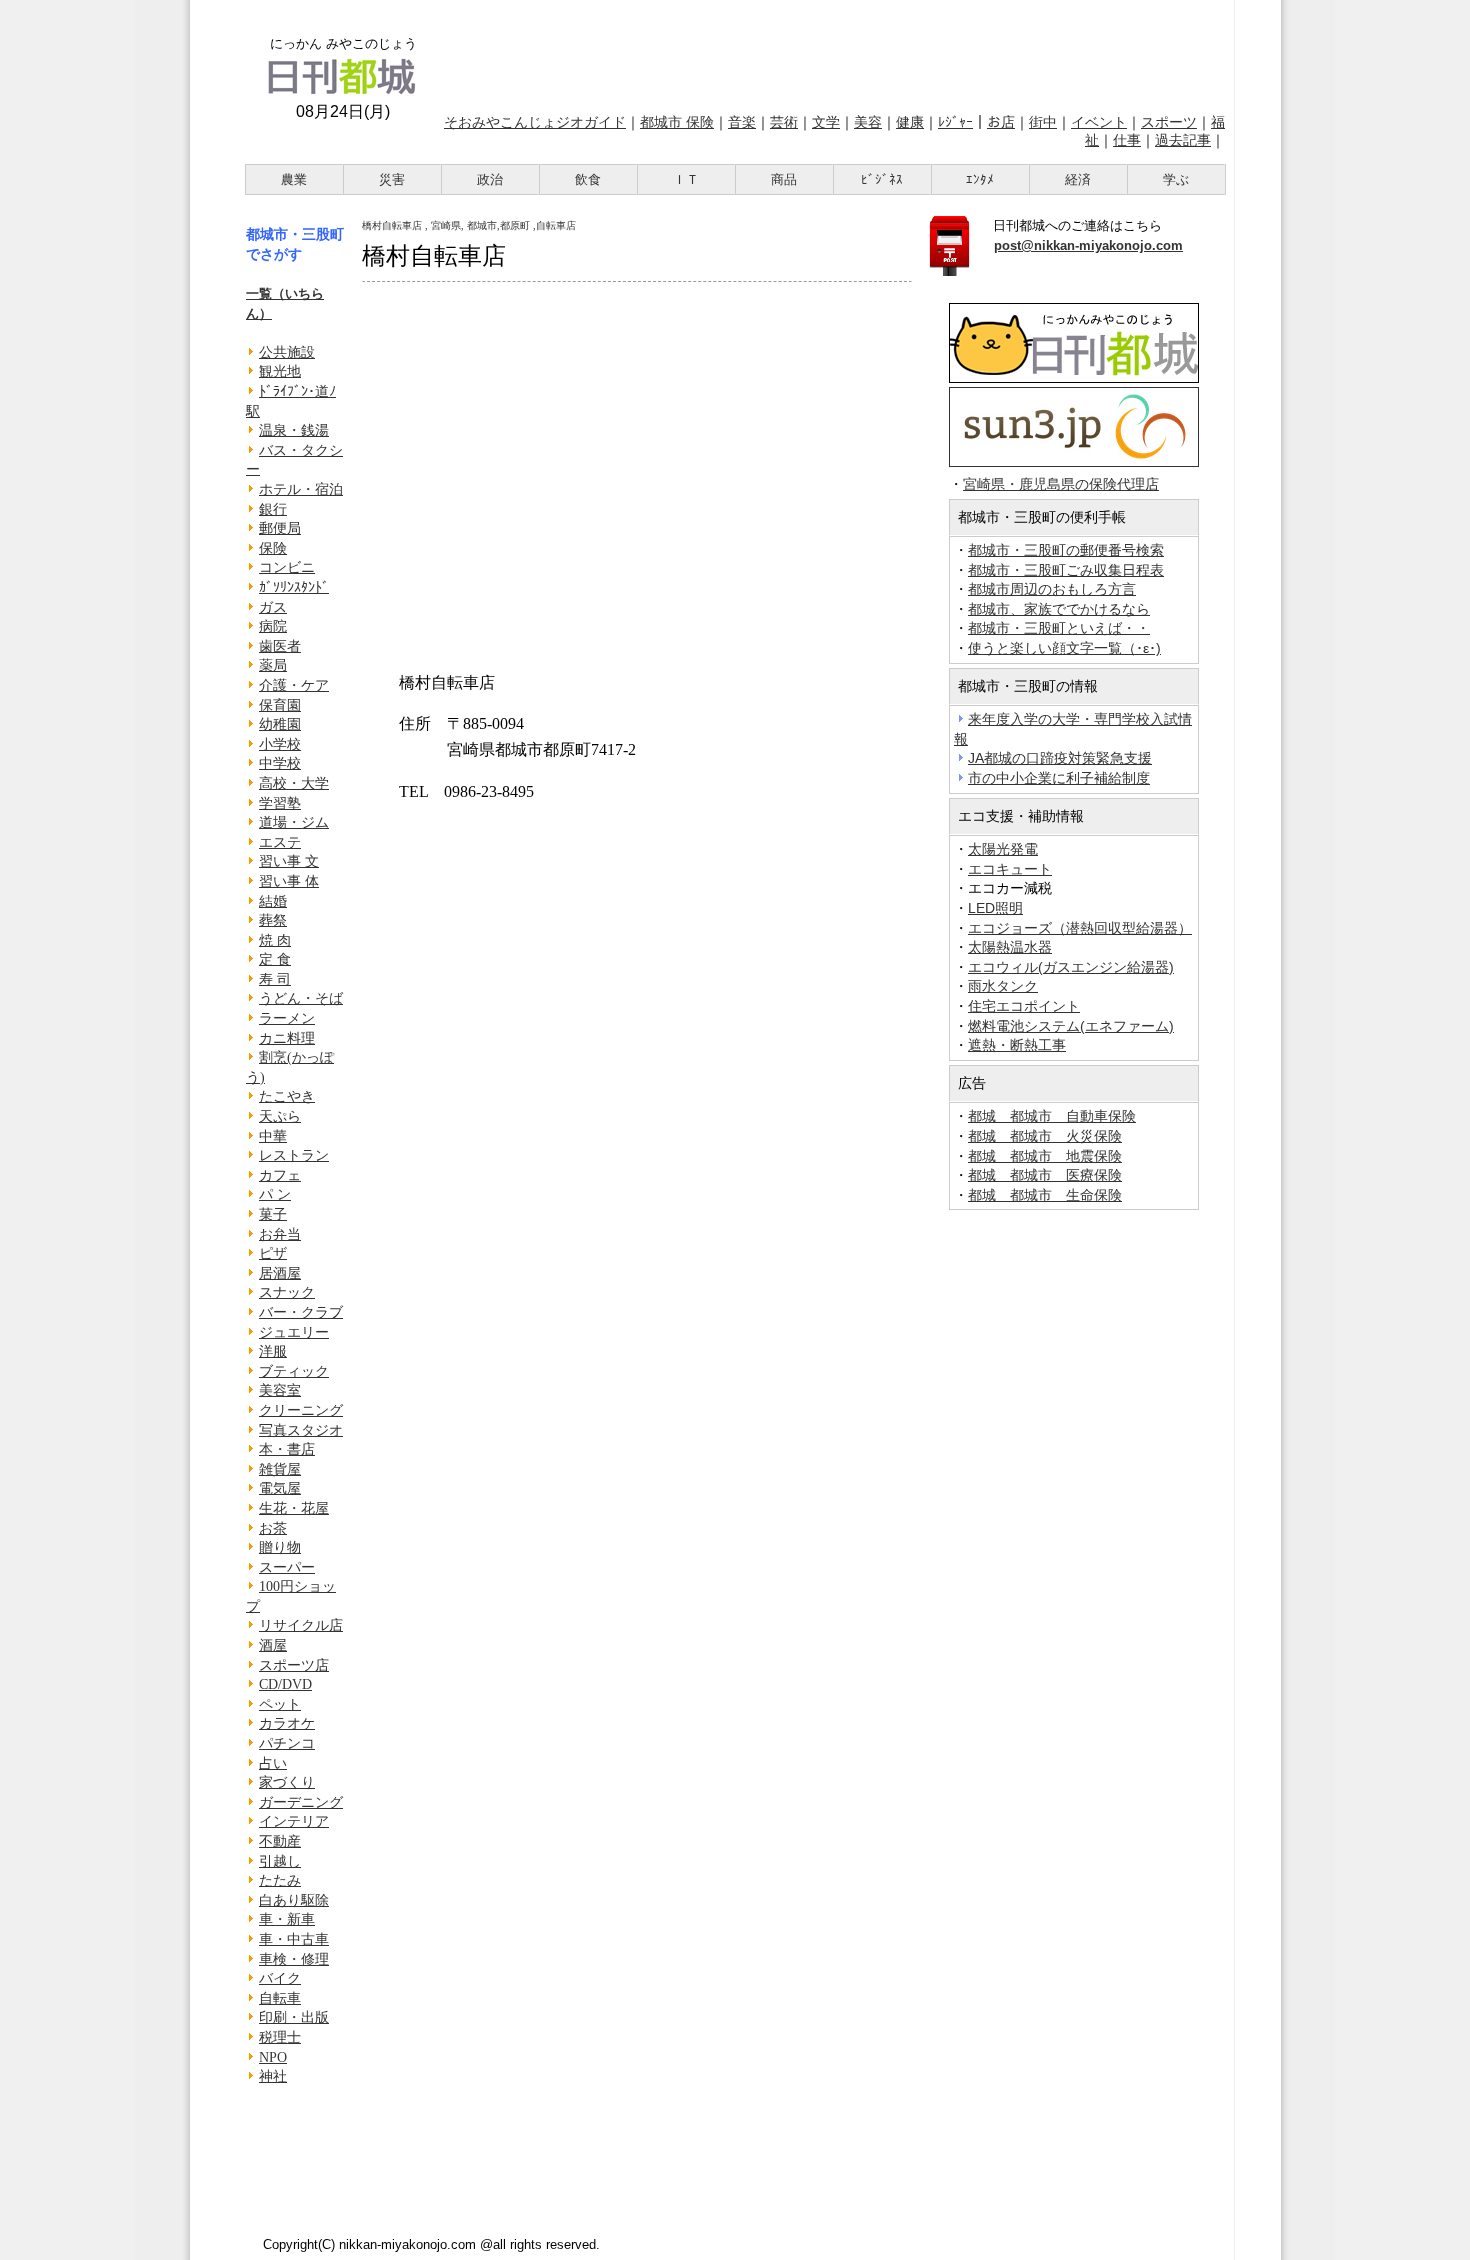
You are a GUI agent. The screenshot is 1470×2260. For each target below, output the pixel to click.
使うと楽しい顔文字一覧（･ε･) (1064, 648)
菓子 (273, 1214)
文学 (826, 122)
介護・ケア (294, 685)
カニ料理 (287, 1038)
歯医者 (280, 646)
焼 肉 (275, 940)
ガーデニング (301, 1802)
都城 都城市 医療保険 (1045, 1175)
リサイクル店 (301, 1625)
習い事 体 (289, 881)
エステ (280, 842)
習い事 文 (289, 861)
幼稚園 (280, 724)
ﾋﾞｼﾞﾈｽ (882, 179)
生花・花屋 (294, 1508)
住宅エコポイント (1024, 1006)
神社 (273, 2076)
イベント (1099, 122)
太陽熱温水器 (1010, 947)
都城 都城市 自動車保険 (1052, 1116)
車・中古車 (294, 1939)
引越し (280, 1861)
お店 (1001, 122)
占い (273, 1763)
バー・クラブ (301, 1312)
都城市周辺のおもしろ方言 (1052, 589)
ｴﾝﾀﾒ (980, 179)
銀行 (273, 509)
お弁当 (280, 1234)
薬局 (273, 665)
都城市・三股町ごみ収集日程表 (1066, 570)
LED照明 (995, 908)
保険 (273, 548)
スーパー (287, 1567)
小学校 (280, 744)
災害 (392, 179)
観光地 (280, 371)
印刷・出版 (294, 2017)
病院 (273, 626)
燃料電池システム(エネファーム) (1071, 1026)
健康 (910, 122)
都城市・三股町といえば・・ (1059, 628)
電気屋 (280, 1488)
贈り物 (280, 1547)
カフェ (280, 1175)
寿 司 (275, 979)
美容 (868, 122)
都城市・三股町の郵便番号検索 (1066, 550)
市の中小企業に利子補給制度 (1059, 778)
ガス (273, 607)
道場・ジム (294, 822)
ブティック (294, 1371)
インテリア (294, 1821)
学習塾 (280, 803)
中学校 (280, 763)
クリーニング (301, 1410)
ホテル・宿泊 (301, 489)
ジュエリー (294, 1332)
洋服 (273, 1351)
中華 (273, 1136)
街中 (1043, 122)
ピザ (273, 1253)
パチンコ (287, 1743)
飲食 (588, 179)
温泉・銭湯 (294, 430)
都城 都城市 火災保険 (1045, 1136)
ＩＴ (686, 179)
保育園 (280, 705)
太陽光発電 (1003, 849)
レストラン (294, 1155)
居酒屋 (280, 1273)
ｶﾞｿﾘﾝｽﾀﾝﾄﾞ (294, 587)
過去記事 (1183, 140)
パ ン (275, 1194)
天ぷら (280, 1116)
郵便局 (280, 528)
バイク (280, 1978)
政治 (490, 179)
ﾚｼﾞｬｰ (955, 122)
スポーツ (1169, 122)
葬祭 (273, 920)
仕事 (1127, 140)
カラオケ (287, 1723)
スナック (287, 1292)
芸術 (784, 122)
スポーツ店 (294, 1665)
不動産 (280, 1841)
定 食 (275, 959)
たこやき (287, 1096)
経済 (1078, 179)
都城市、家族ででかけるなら (1059, 609)
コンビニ (287, 567)
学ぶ (1176, 179)
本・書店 (287, 1449)
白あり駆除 (294, 1900)
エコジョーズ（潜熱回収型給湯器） (1080, 928)
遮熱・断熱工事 (1017, 1045)
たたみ (280, 1880)
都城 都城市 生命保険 (1045, 1195)
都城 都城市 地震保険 (1045, 1156)
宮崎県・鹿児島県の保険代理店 (1061, 484)
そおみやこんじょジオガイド (535, 122)
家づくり (287, 1782)
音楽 (742, 122)
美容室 (280, 1390)
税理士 (280, 2037)
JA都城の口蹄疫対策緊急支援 (1060, 758)
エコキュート (1010, 869)
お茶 (273, 1528)
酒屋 (273, 1645)
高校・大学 (294, 783)
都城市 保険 (677, 122)
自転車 (280, 1998)
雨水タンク (1003, 986)
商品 (784, 179)
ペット (280, 1704)
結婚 (273, 901)
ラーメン (287, 1018)
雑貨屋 (280, 1469)
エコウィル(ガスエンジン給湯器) (1071, 967)
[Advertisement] (833, 53)
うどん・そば (301, 998)
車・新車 (287, 1919)
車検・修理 (294, 1959)
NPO (273, 2057)
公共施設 (287, 352)
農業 (294, 179)
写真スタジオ (301, 1430)
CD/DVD (285, 1684)
